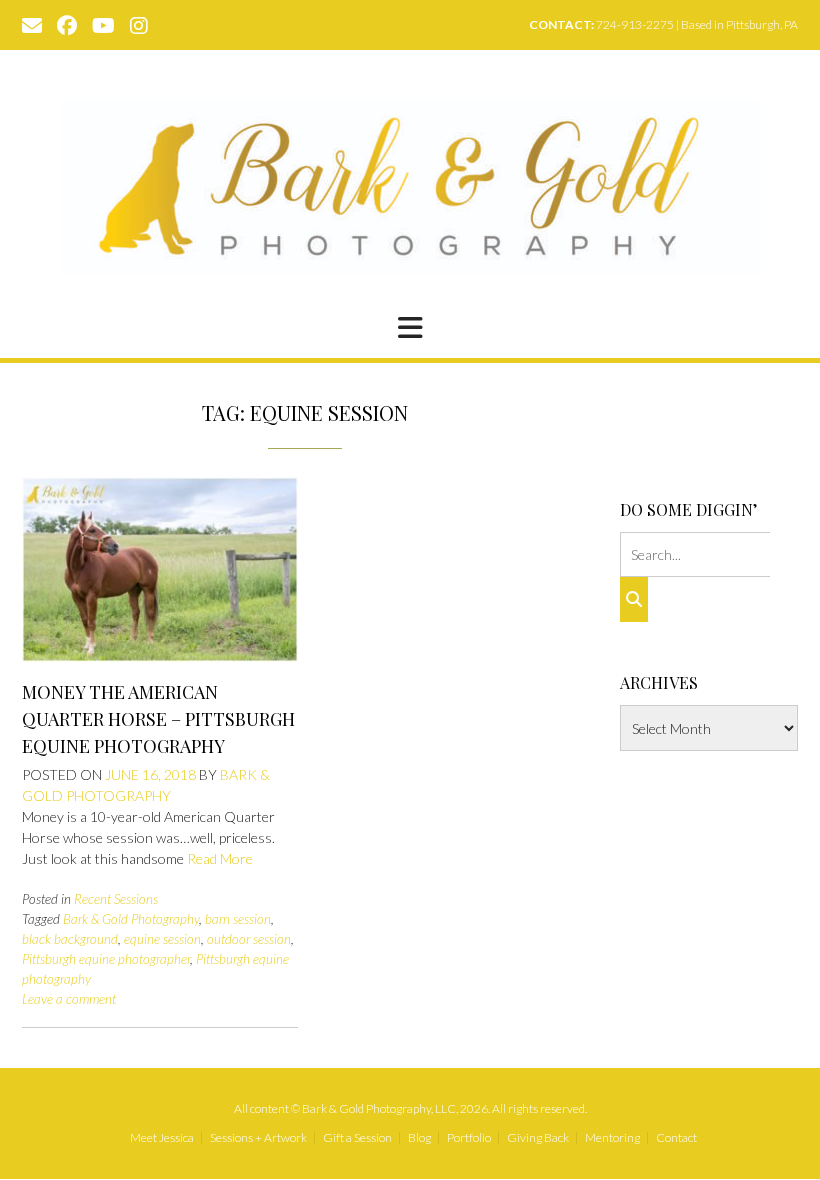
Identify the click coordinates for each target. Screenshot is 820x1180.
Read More (220, 858)
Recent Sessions (116, 899)
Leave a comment (69, 999)
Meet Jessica (162, 1138)
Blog (419, 1138)
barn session (238, 919)
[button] (410, 328)
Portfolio (469, 1138)
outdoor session (249, 939)
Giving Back (538, 1138)
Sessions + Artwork (258, 1138)
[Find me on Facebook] (67, 24)
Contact (676, 1138)
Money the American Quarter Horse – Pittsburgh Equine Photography (158, 719)
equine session (162, 939)
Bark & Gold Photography (131, 919)
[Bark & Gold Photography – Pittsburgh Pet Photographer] (410, 187)
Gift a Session (357, 1138)
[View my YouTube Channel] (103, 24)
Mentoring (612, 1138)
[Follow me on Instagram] (139, 24)
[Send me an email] (32, 24)
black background (70, 939)
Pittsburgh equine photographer (106, 959)
